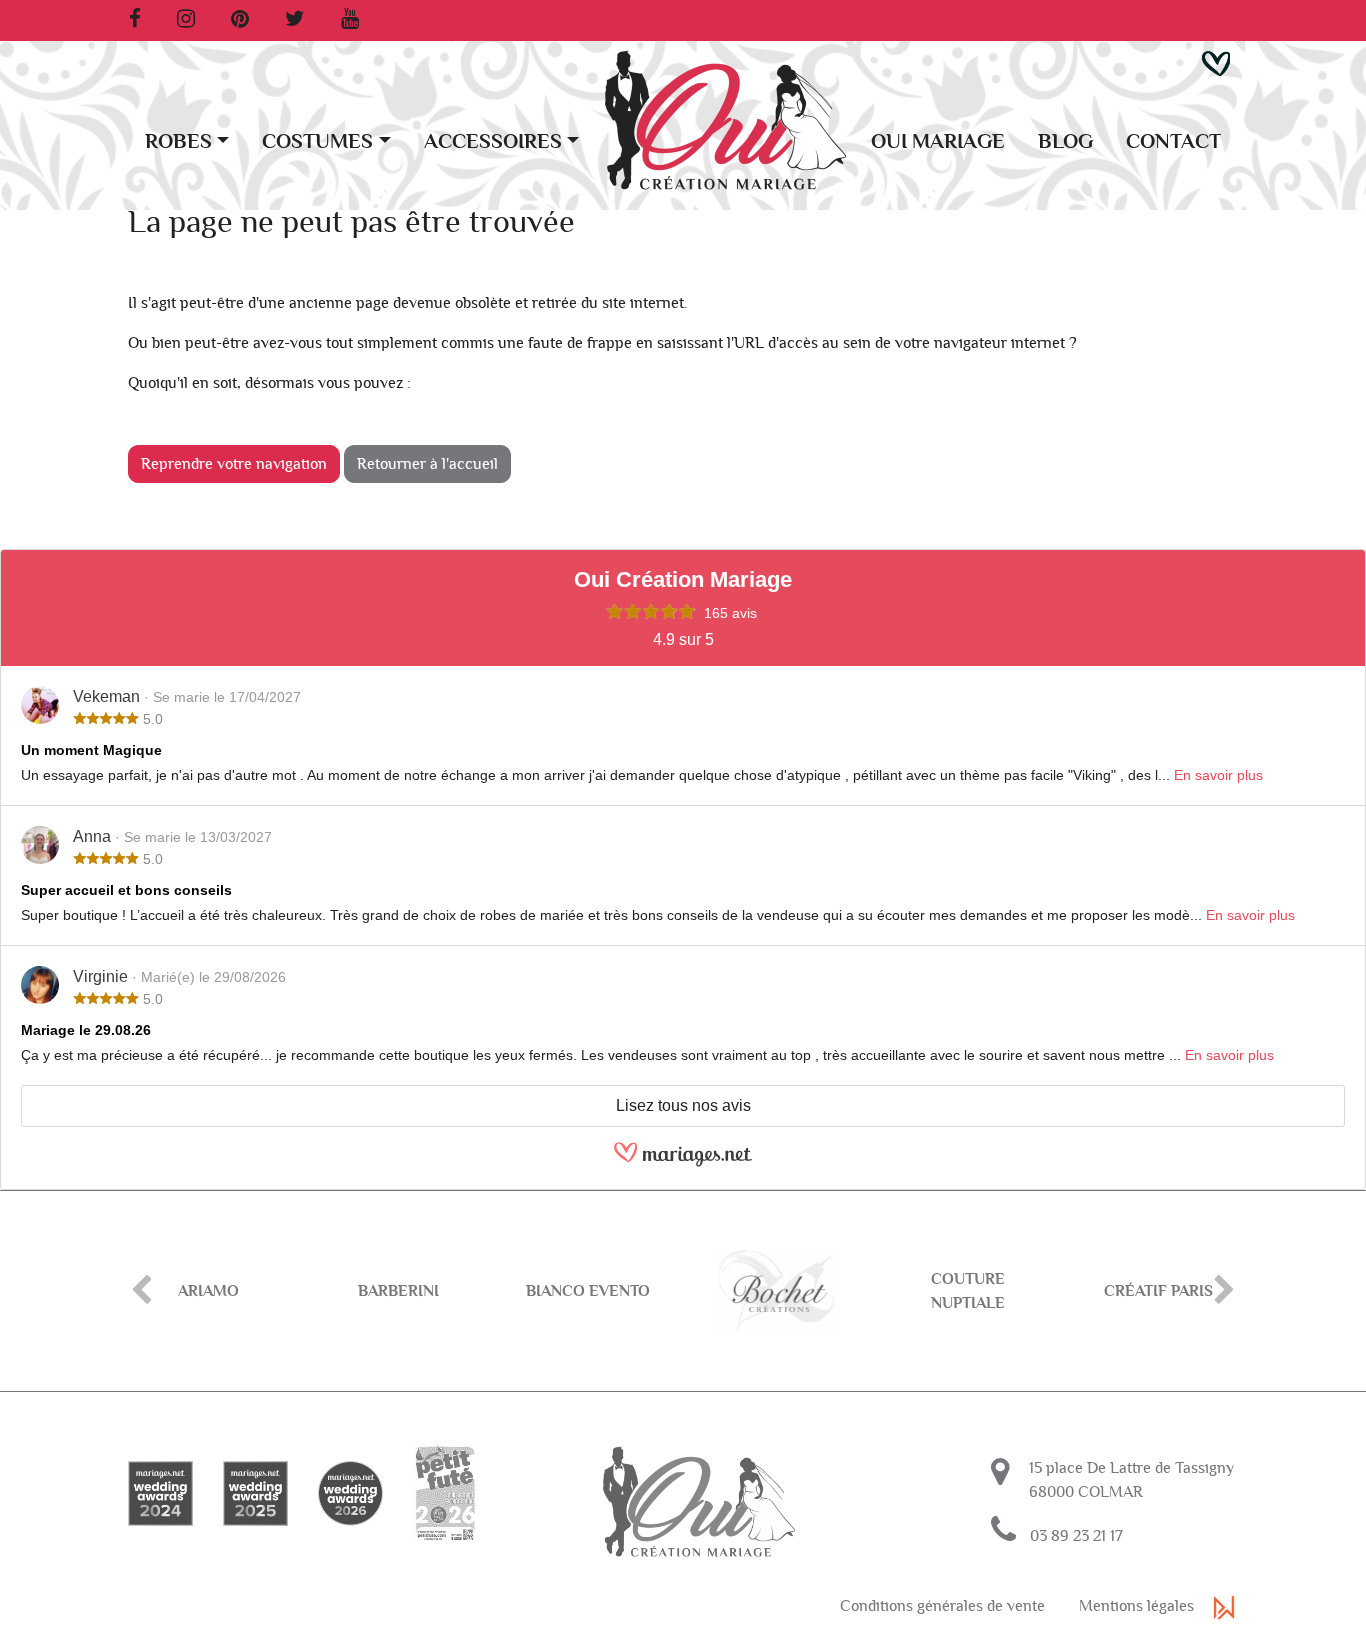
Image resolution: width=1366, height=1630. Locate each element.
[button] (1216, 62)
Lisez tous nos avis (683, 1105)
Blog (1065, 141)
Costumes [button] (317, 141)
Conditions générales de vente (942, 1606)
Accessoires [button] (493, 141)
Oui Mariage (938, 141)
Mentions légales (1136, 1606)
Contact (1173, 141)
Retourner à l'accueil (427, 464)
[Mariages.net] (683, 1162)
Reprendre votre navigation (234, 464)
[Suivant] (1224, 1291)
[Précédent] (141, 1291)
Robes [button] (178, 141)
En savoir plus (1218, 775)
